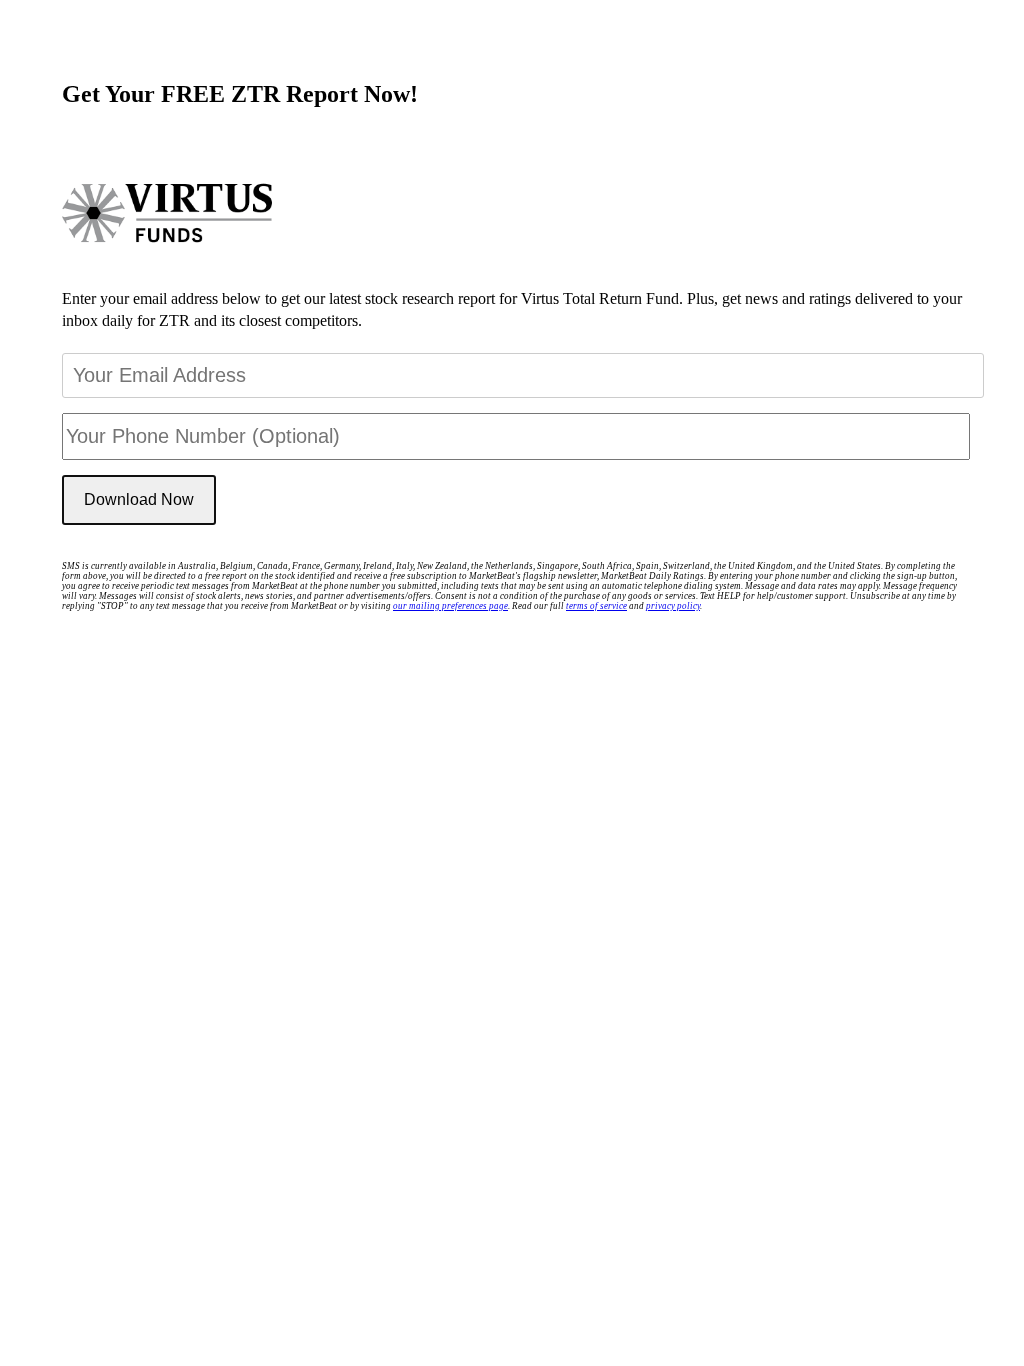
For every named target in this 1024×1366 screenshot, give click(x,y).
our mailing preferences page (450, 606)
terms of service (596, 606)
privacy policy (673, 606)
